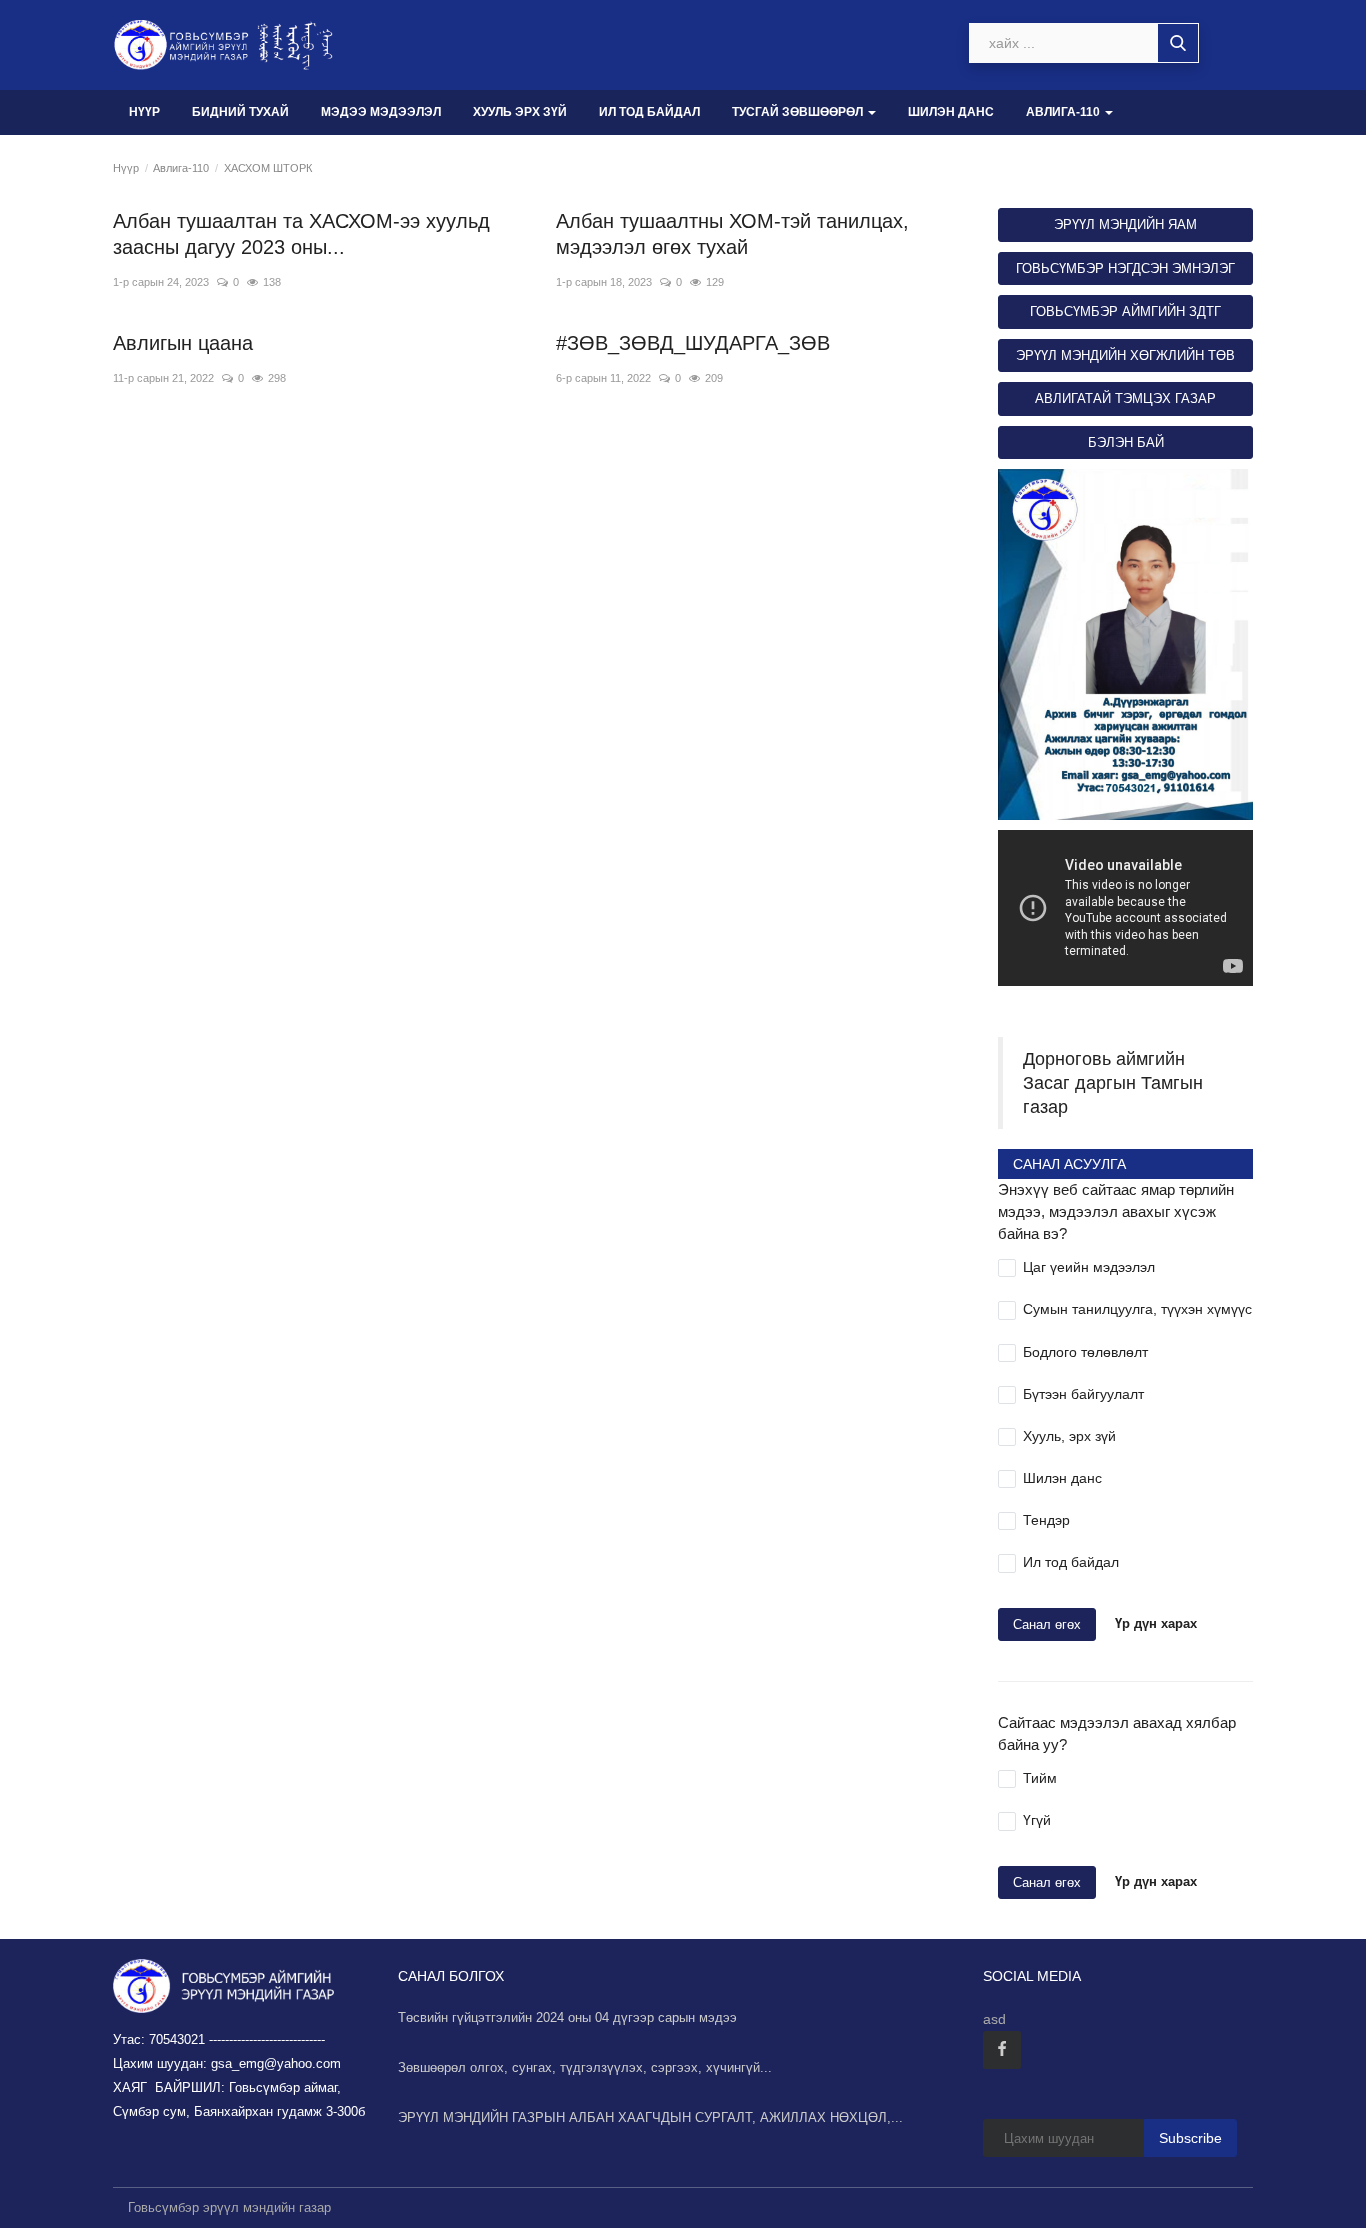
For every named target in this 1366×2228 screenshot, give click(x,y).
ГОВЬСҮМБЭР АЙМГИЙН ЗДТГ (1125, 311)
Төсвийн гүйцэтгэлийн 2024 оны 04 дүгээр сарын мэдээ (567, 2017)
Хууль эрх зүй (520, 112)
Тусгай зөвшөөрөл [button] (799, 112)
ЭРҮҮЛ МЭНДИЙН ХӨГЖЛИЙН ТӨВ (1125, 355)
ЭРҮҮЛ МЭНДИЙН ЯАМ (1125, 224)
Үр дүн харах (1156, 1623)
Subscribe (1190, 2138)
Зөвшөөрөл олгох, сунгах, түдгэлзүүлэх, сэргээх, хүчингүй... (585, 2067)
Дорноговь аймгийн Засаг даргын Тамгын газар (1113, 1083)
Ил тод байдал (649, 112)
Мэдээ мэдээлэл (381, 112)
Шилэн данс (951, 112)
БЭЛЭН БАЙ (1126, 442)
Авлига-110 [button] (1064, 112)
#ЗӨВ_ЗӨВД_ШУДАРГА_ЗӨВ (693, 343)
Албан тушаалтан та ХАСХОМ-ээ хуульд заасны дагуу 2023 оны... (301, 234)
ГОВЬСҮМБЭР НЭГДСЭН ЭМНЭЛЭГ (1125, 268)
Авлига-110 (181, 168)
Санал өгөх (1047, 1624)
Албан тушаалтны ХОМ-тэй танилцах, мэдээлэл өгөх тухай (732, 234)
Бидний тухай (240, 112)
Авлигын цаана (183, 343)
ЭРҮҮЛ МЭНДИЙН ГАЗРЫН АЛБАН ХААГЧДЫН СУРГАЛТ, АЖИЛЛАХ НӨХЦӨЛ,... (650, 2117)
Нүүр (144, 112)
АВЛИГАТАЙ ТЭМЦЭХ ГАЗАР (1125, 398)
